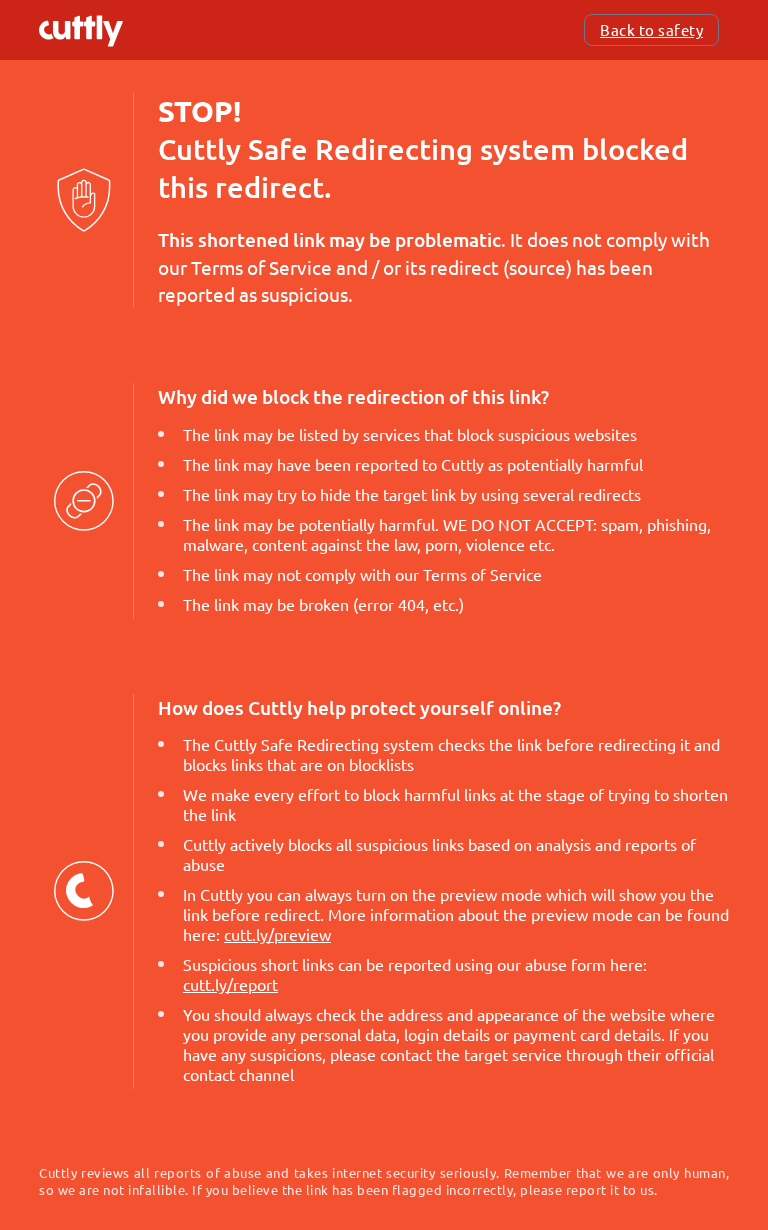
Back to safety (651, 29)
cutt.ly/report (230, 984)
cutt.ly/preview (277, 934)
